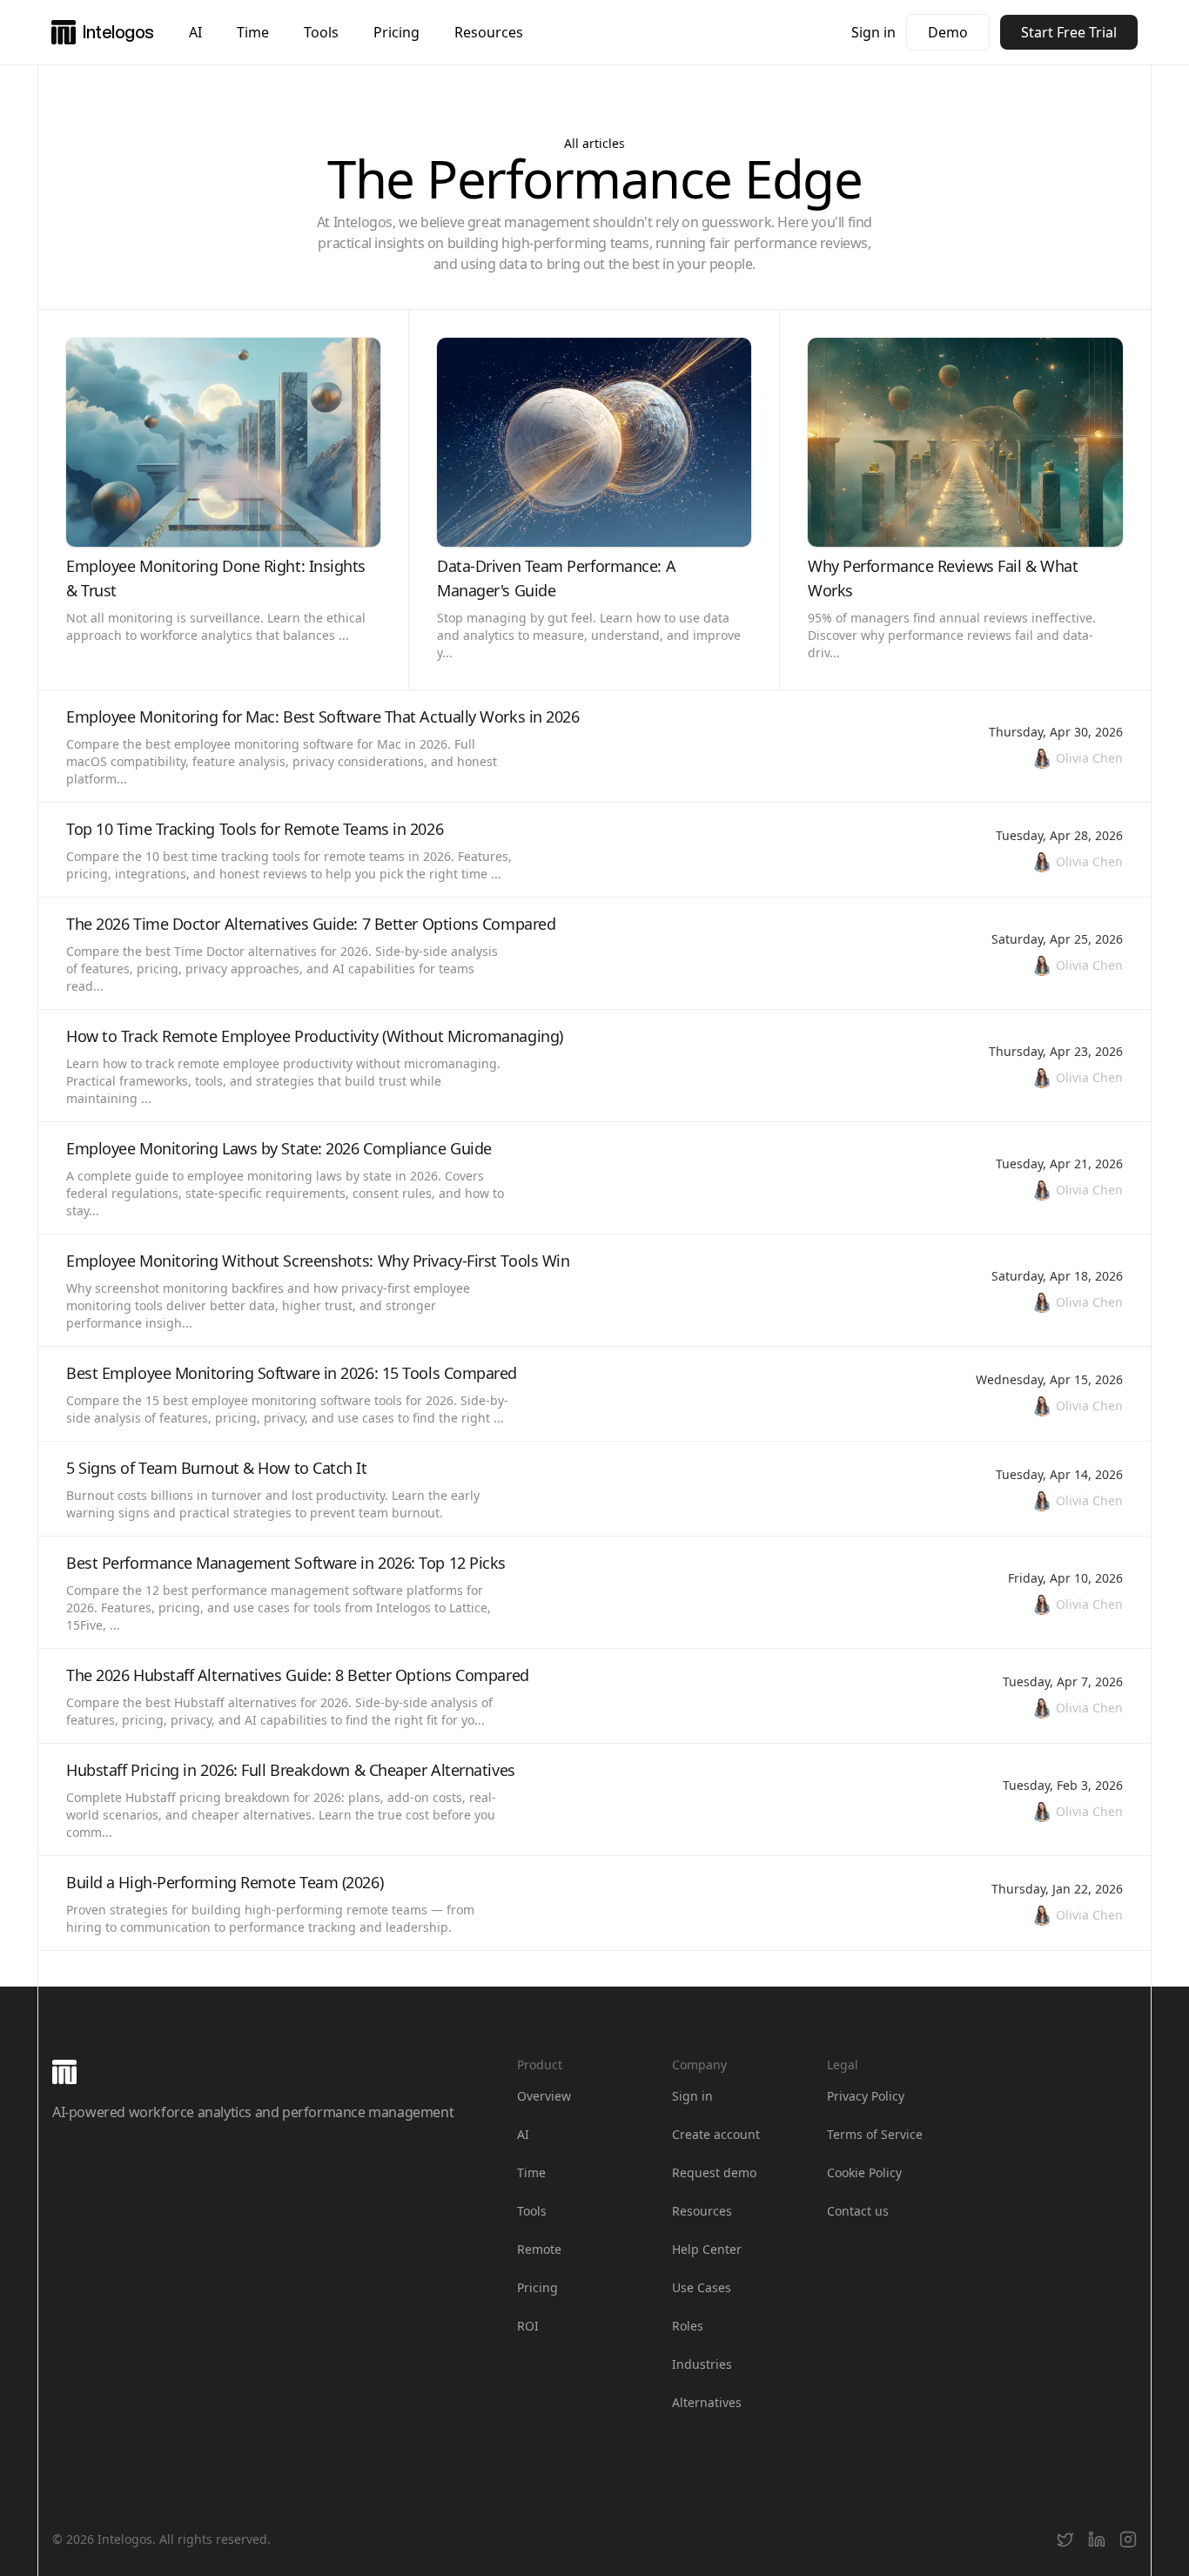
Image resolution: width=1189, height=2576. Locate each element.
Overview (544, 2096)
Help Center (707, 2249)
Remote (539, 2249)
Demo (948, 32)
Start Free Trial (1069, 32)
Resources (489, 32)
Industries (702, 2364)
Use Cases (702, 2287)
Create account (716, 2134)
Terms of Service (875, 2134)
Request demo (714, 2172)
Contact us (858, 2211)
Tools (321, 32)
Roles (688, 2326)
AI (195, 32)
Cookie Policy (864, 2172)
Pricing (396, 32)
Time (253, 32)
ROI (528, 2326)
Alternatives (707, 2402)
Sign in (873, 32)
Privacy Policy (866, 2096)
